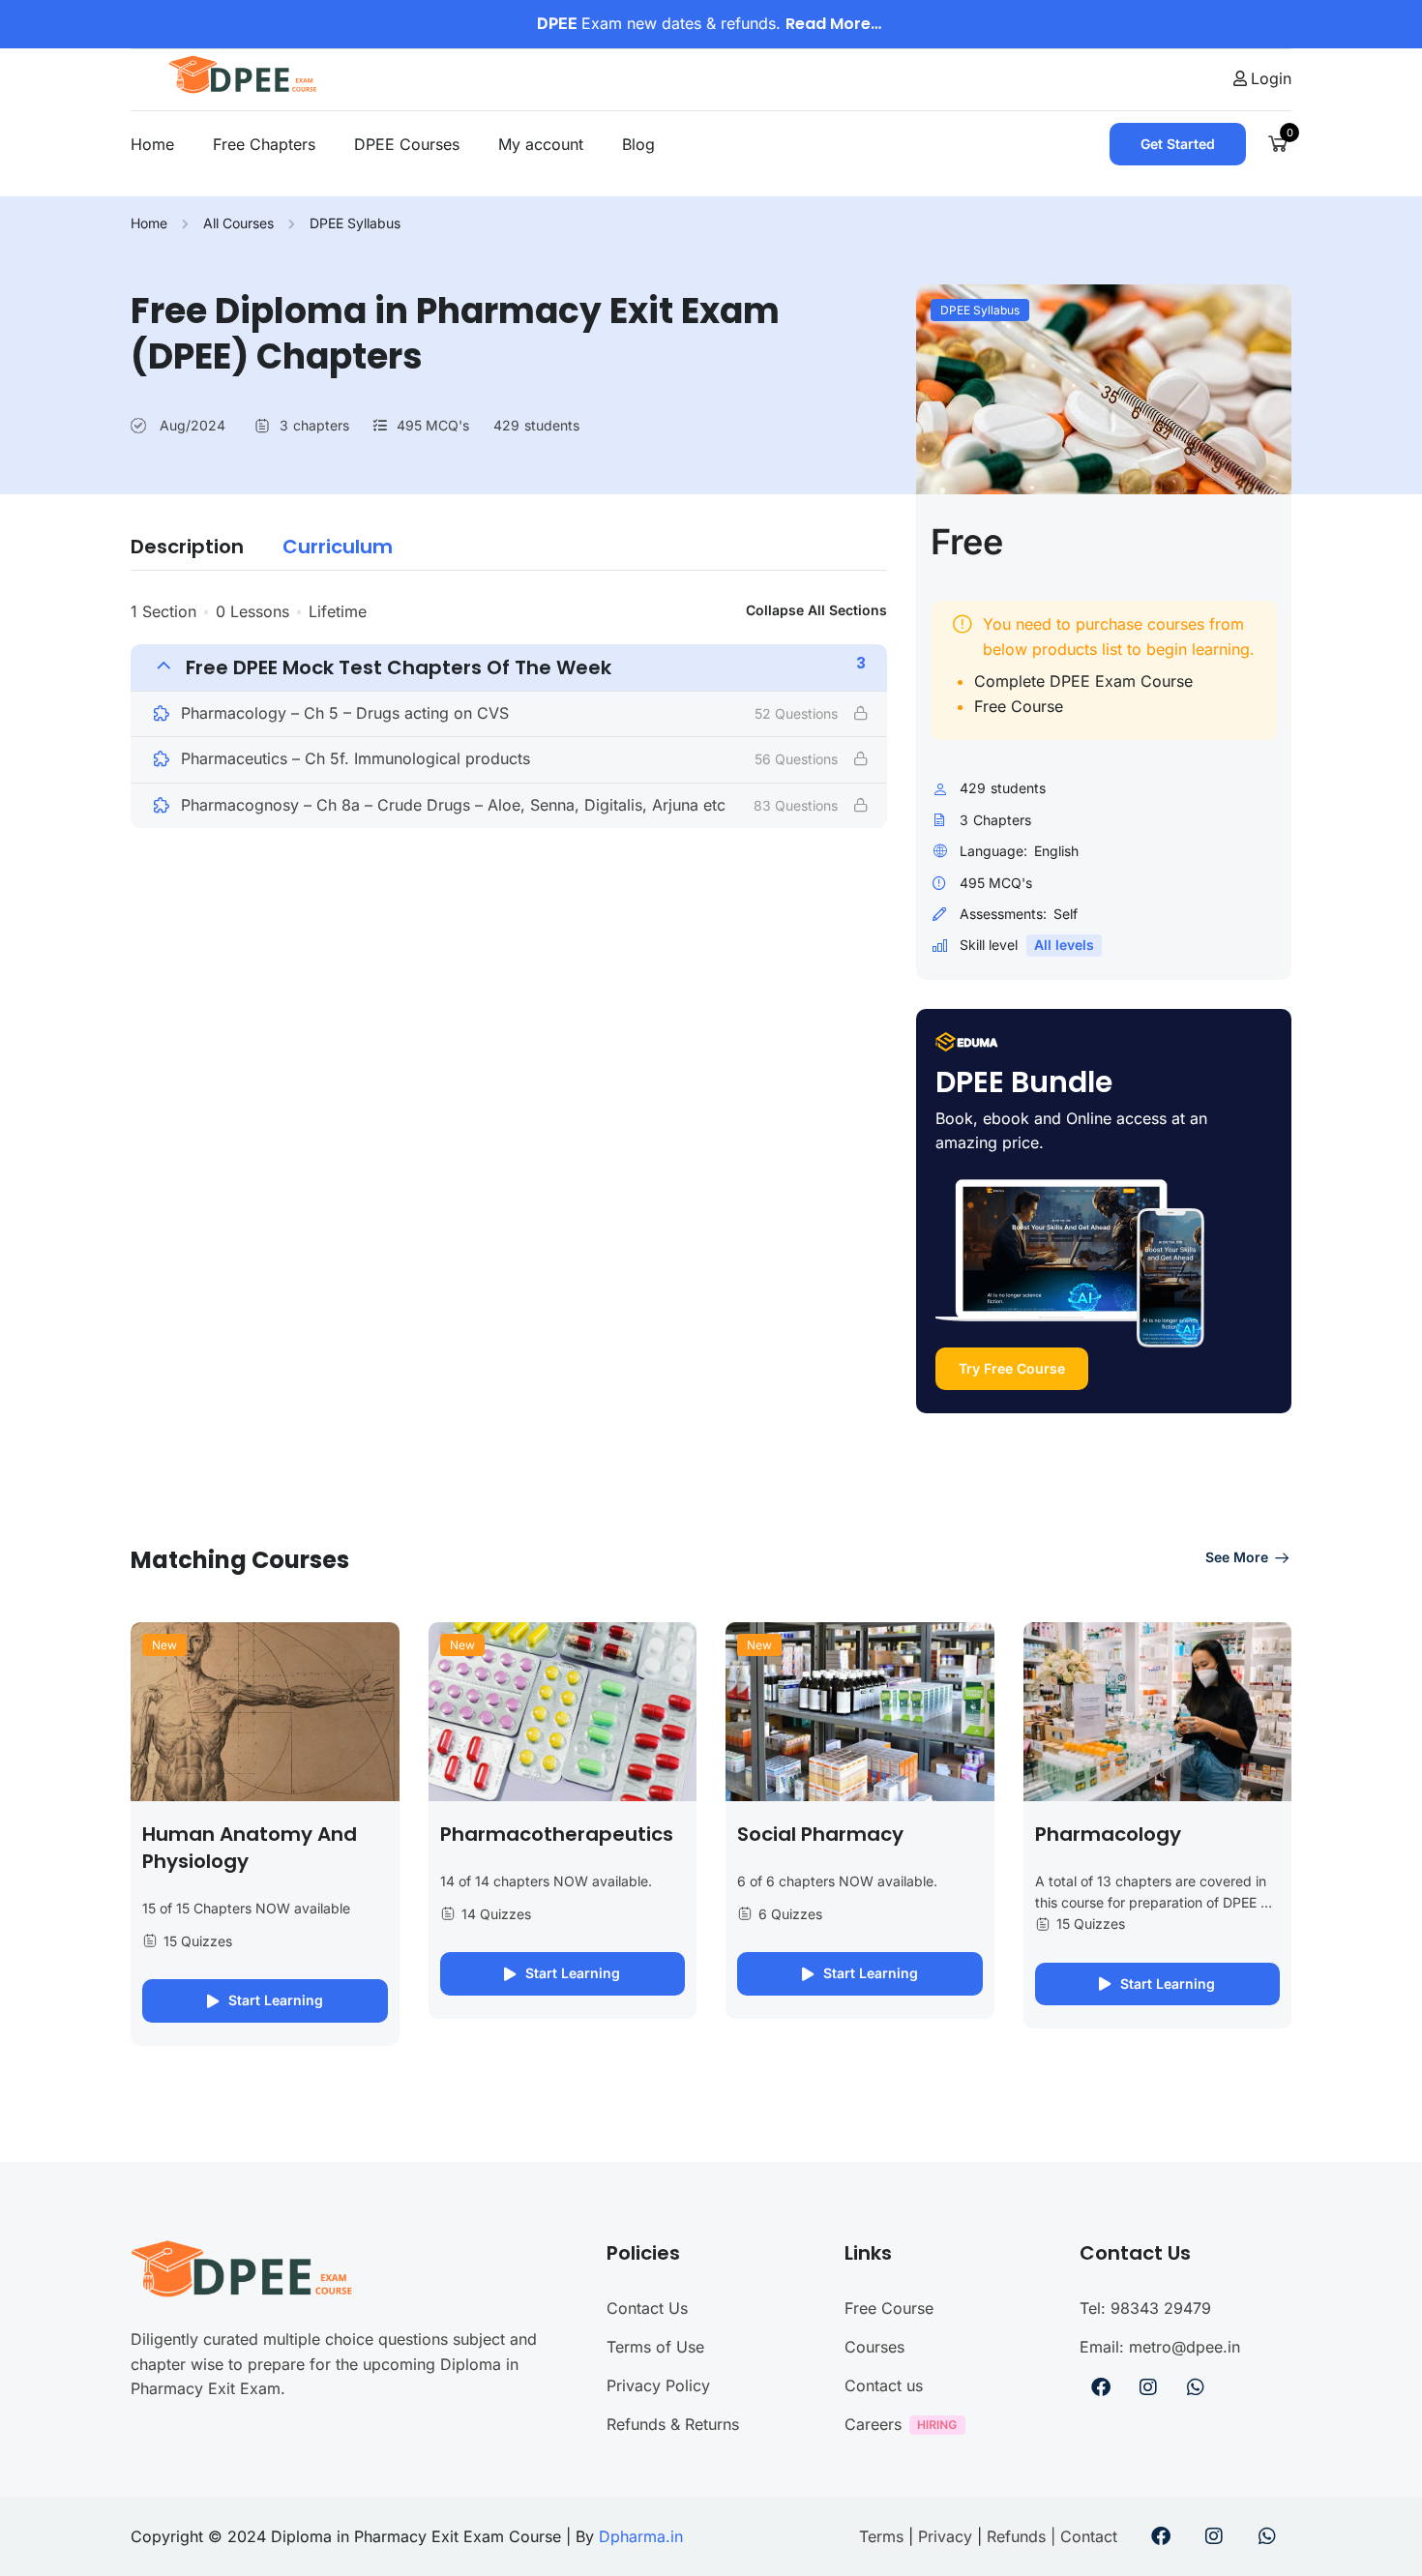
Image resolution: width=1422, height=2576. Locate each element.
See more (1237, 1557)
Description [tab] (187, 547)
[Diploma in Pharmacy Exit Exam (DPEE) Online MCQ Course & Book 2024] (250, 77)
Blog (638, 144)
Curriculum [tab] (338, 547)
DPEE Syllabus (355, 223)
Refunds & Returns (673, 2424)
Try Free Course (1012, 1368)
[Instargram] (1148, 2387)
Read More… (835, 24)
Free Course (1019, 706)
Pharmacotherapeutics (557, 1834)
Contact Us (647, 2308)
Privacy (945, 2536)
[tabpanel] (509, 714)
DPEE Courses (407, 144)
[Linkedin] (1196, 2387)
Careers (873, 2424)
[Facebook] (1101, 2387)
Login (1271, 78)
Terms (884, 2536)
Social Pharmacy (820, 1834)
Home (152, 144)
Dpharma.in (641, 2536)
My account (541, 144)
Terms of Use (655, 2347)
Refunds (1016, 2536)
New (164, 1645)
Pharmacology (1108, 1834)
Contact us (884, 2385)
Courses (874, 2347)
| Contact (1081, 2536)
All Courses (238, 223)
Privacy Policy (658, 2385)
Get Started (1178, 144)
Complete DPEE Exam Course (1083, 681)
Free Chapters (264, 144)
